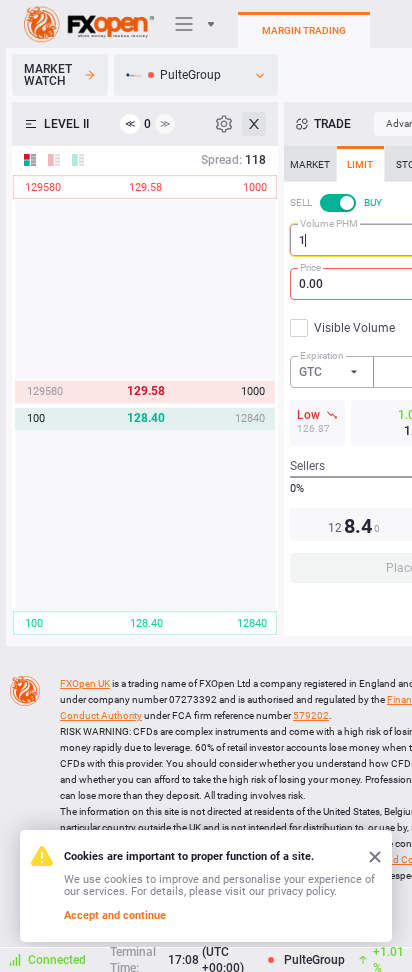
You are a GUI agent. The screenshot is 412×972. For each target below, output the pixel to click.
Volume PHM (329, 223)
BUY (373, 202)
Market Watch (48, 75)
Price (310, 267)
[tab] (310, 164)
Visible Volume (354, 328)
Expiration (322, 355)
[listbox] (196, 75)
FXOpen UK (85, 683)
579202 (311, 715)
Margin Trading (304, 30)
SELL (301, 202)
